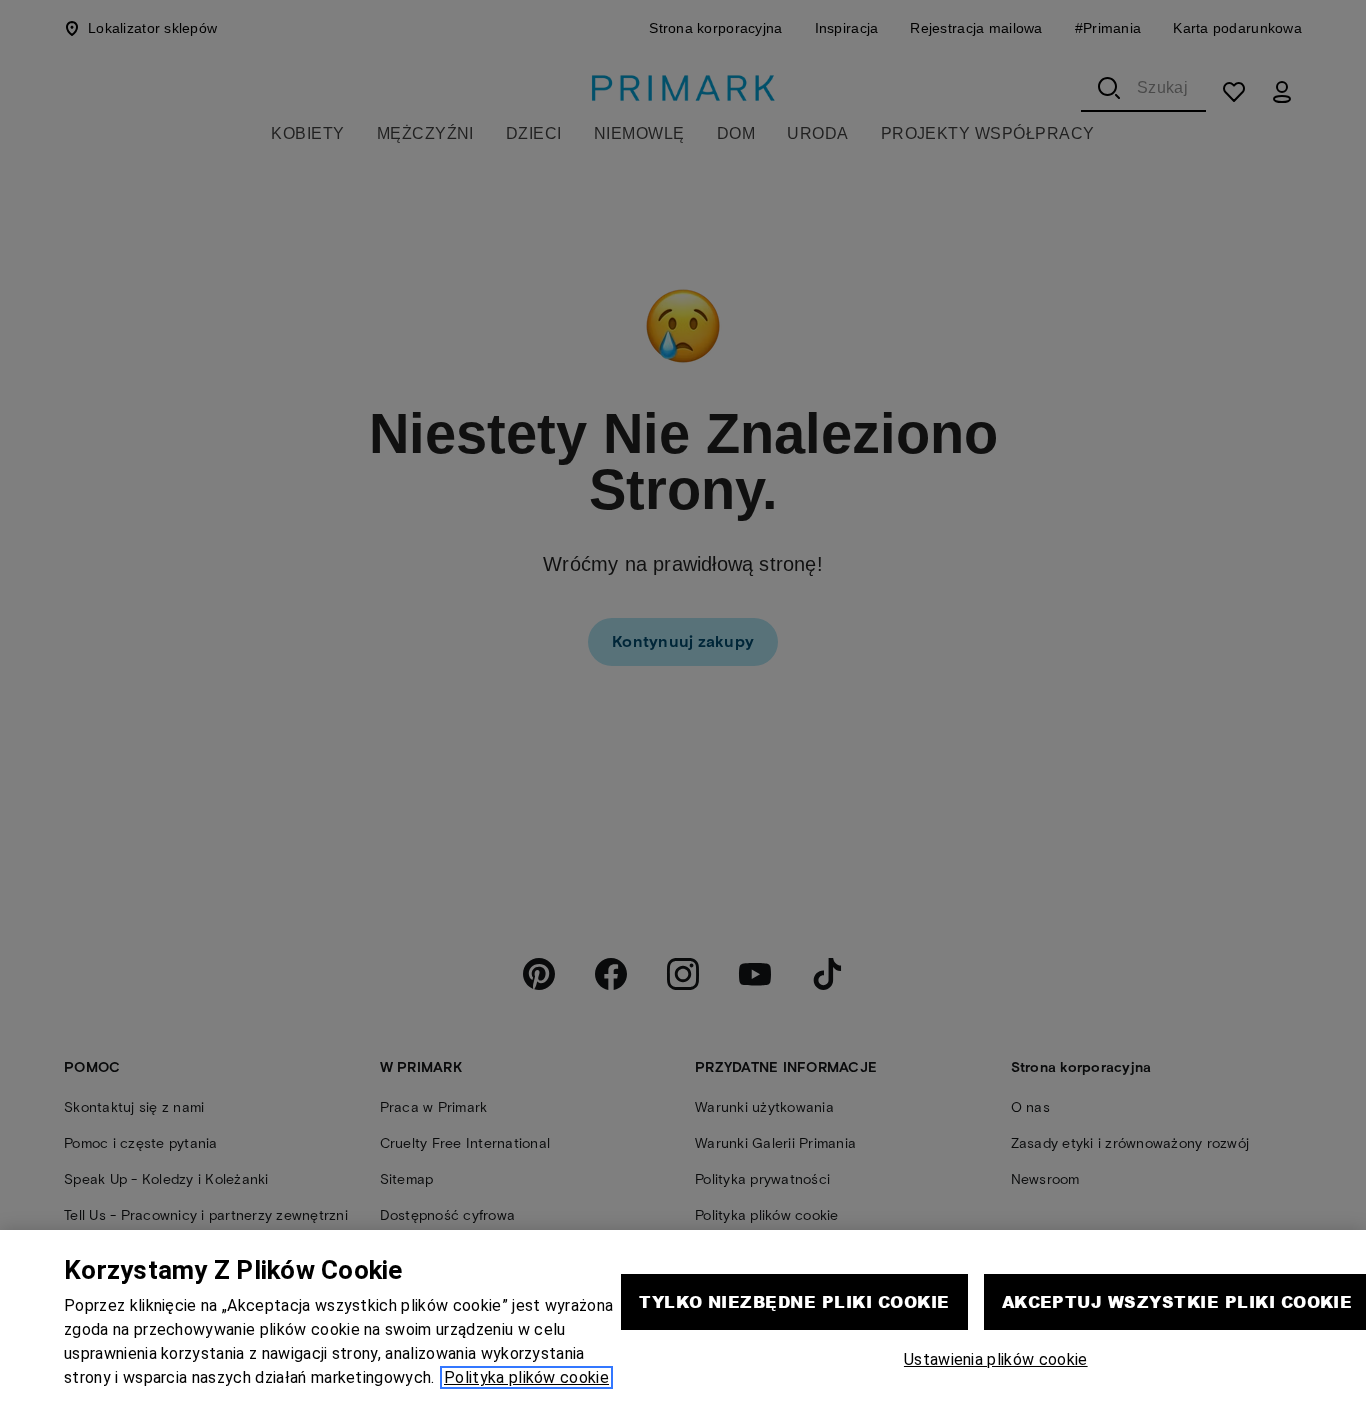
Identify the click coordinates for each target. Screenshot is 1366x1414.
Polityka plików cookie (526, 1377)
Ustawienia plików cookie (996, 1359)
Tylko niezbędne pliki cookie (794, 1301)
